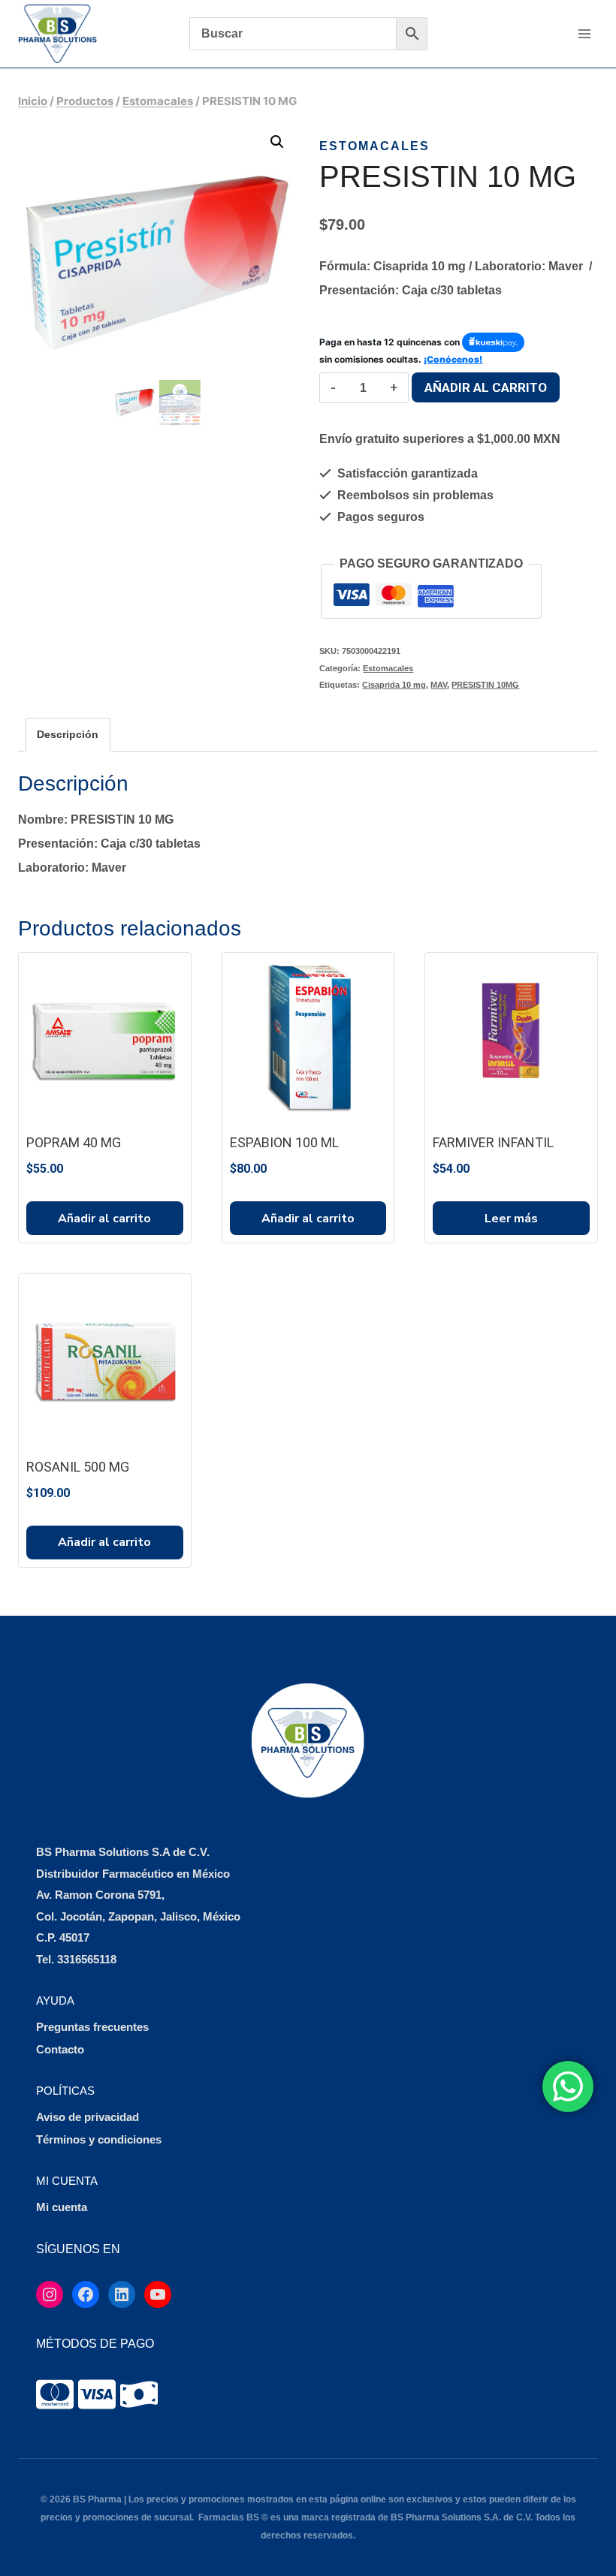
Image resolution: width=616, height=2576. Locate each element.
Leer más (511, 1219)
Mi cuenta (62, 2207)
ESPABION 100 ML (284, 1142)
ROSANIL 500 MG (78, 1467)
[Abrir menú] (584, 33)
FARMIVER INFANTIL (493, 1142)
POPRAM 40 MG (74, 1142)
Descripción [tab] (68, 734)
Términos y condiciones (99, 2139)
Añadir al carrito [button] (104, 1219)
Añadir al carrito (486, 387)
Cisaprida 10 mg (394, 685)
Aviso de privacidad (88, 2117)
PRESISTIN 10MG (485, 685)
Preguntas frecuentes (92, 2027)
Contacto (60, 2049)
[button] (277, 142)
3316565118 (87, 1959)
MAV (439, 685)
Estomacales (374, 146)
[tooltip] (55, 2394)
